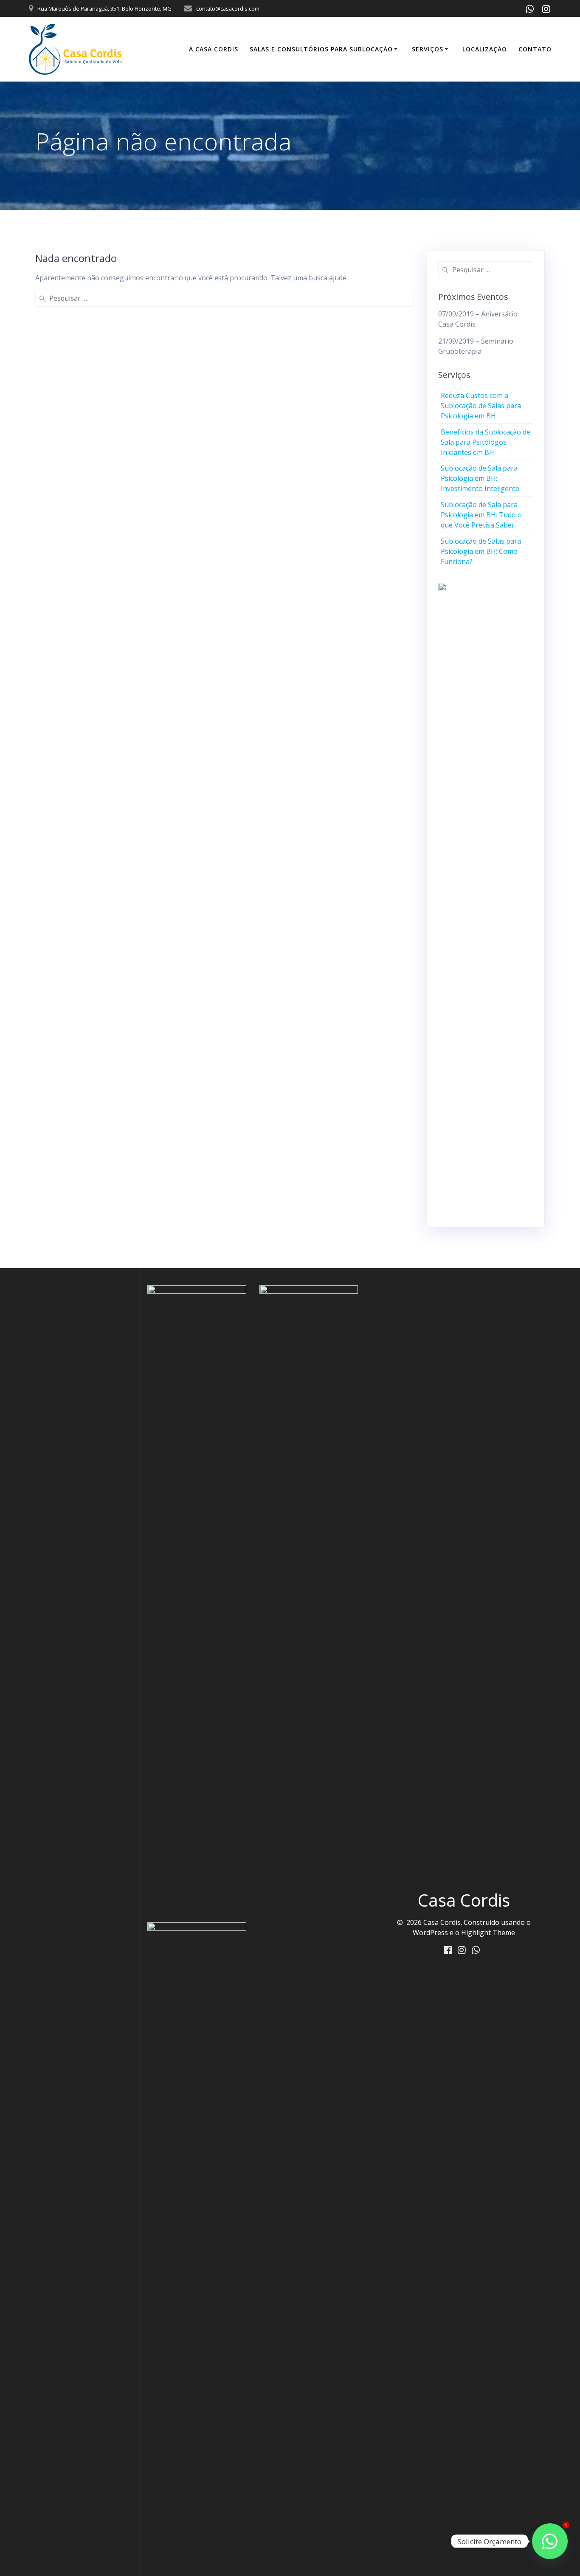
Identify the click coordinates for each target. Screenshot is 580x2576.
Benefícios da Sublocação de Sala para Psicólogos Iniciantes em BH (486, 442)
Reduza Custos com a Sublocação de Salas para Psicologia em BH (481, 406)
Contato (535, 49)
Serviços (428, 49)
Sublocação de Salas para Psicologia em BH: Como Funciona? (481, 551)
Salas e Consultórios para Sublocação (321, 49)
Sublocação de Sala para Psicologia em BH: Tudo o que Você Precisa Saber (481, 515)
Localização (485, 49)
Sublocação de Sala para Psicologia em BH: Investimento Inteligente (480, 478)
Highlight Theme (488, 1933)
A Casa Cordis (214, 49)
